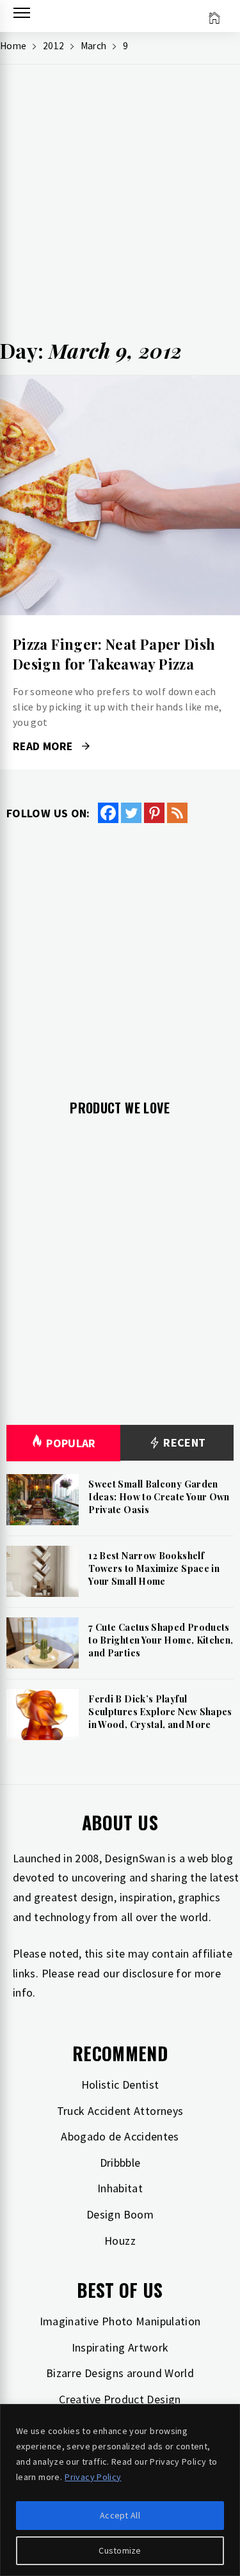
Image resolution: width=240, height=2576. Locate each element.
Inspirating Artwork (120, 2347)
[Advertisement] (120, 207)
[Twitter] (131, 813)
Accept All (120, 2515)
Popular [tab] (71, 1443)
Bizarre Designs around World (120, 2373)
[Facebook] (108, 813)
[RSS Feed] (177, 813)
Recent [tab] (183, 1442)
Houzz (120, 2241)
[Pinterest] (154, 813)
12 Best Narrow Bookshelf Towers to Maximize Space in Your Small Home (154, 1568)
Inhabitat (120, 2188)
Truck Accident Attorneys (120, 2111)
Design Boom (120, 2214)
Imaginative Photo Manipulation (120, 2321)
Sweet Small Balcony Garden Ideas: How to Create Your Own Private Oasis (159, 1496)
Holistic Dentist (120, 2085)
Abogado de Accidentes (120, 2136)
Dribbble (120, 2163)
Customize (120, 2550)
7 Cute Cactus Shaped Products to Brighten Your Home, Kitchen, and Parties (161, 1640)
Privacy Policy (93, 2477)
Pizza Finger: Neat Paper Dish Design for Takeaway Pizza (114, 654)
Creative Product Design (120, 2399)
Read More (120, 496)
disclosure (148, 1973)
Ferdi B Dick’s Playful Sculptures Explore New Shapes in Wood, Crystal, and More (160, 1711)
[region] (120, 2490)
